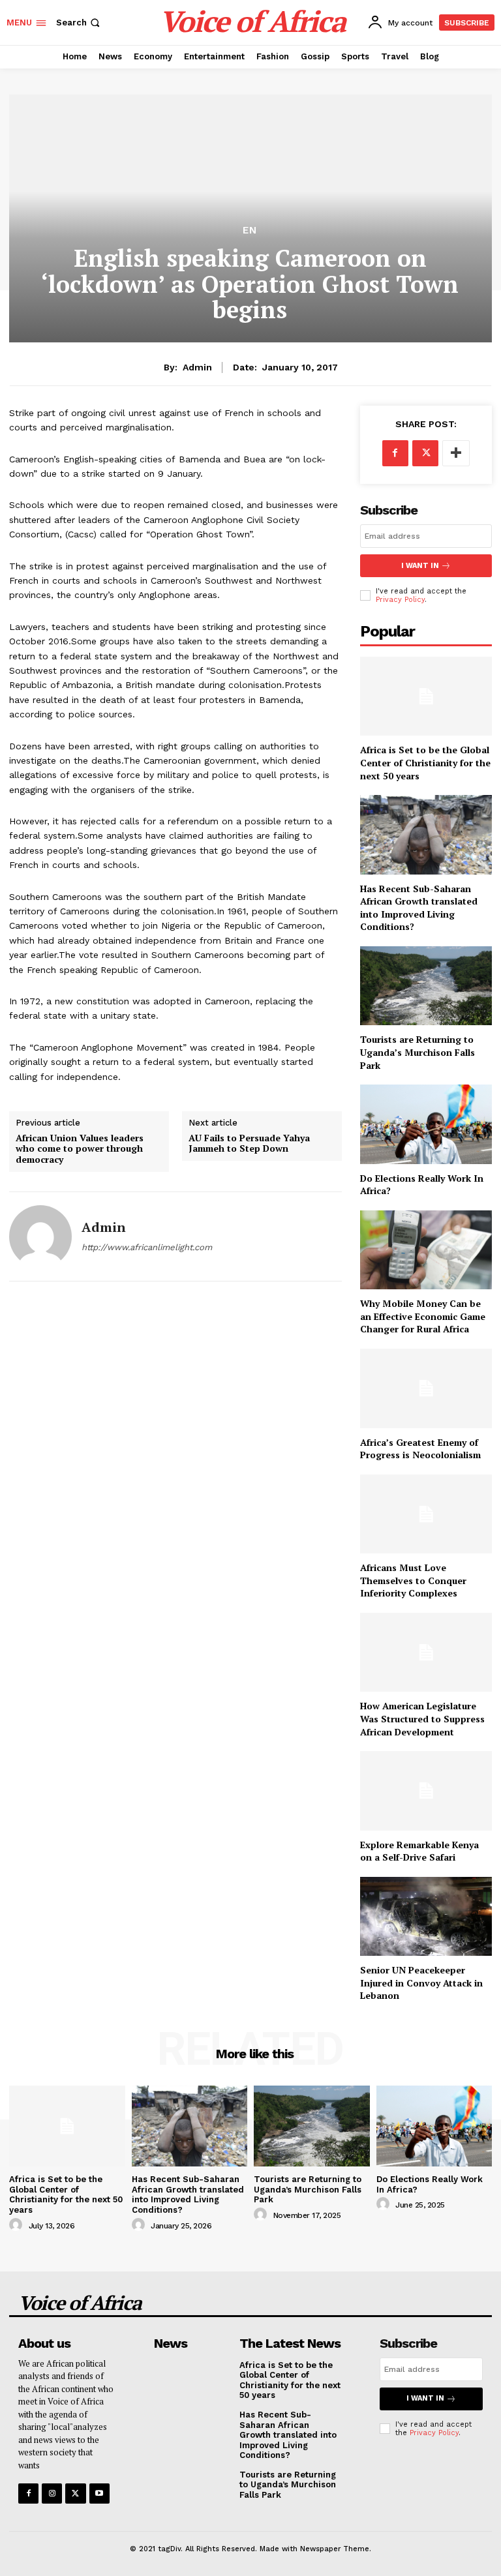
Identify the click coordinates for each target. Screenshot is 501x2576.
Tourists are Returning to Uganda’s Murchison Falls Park (417, 1052)
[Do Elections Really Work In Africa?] (426, 1124)
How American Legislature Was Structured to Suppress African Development (422, 1718)
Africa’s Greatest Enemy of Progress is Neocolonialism (420, 1449)
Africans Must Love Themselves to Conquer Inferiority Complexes (413, 1580)
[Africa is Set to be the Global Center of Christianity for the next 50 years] (426, 696)
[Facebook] (395, 453)
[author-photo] (18, 2225)
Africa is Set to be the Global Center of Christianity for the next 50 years (425, 762)
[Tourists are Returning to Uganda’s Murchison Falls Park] (426, 986)
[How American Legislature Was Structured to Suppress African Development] (426, 1652)
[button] (79, 22)
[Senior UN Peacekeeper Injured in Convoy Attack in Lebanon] (426, 1916)
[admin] (40, 1236)
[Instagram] (52, 2494)
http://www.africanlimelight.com (147, 1247)
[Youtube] (99, 2494)
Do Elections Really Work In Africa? (422, 1185)
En (250, 231)
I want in (420, 566)
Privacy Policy (400, 600)
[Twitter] (425, 453)
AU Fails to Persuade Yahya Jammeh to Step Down (249, 1144)
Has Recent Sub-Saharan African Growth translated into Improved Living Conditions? (419, 908)
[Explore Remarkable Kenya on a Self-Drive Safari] (426, 1790)
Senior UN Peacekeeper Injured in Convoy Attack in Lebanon (421, 1983)
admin (197, 367)
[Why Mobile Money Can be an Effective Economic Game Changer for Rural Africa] (426, 1250)
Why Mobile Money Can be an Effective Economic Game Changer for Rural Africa (423, 1316)
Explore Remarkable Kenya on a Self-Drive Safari (419, 1851)
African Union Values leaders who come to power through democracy (80, 1149)
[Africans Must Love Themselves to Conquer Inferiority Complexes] (426, 1514)
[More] (456, 453)
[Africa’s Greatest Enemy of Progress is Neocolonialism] (426, 1388)
